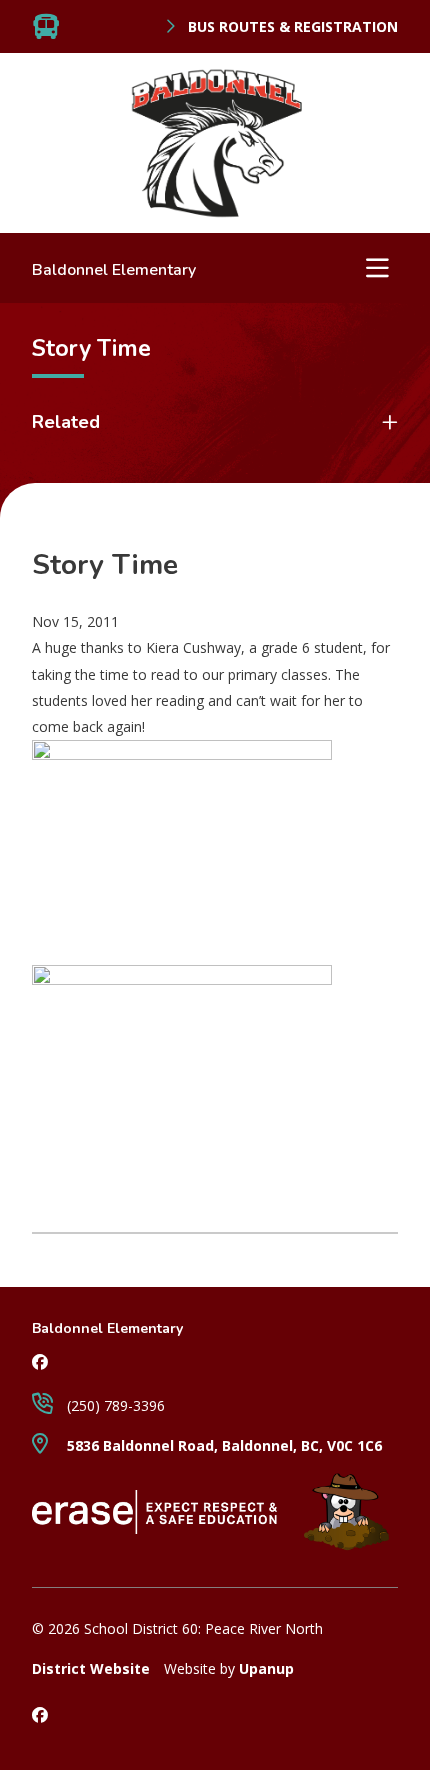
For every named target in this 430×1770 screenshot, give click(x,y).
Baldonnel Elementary (114, 270)
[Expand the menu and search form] (377, 268)
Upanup (266, 1668)
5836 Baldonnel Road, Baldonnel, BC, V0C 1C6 (222, 1445)
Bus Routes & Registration (291, 27)
